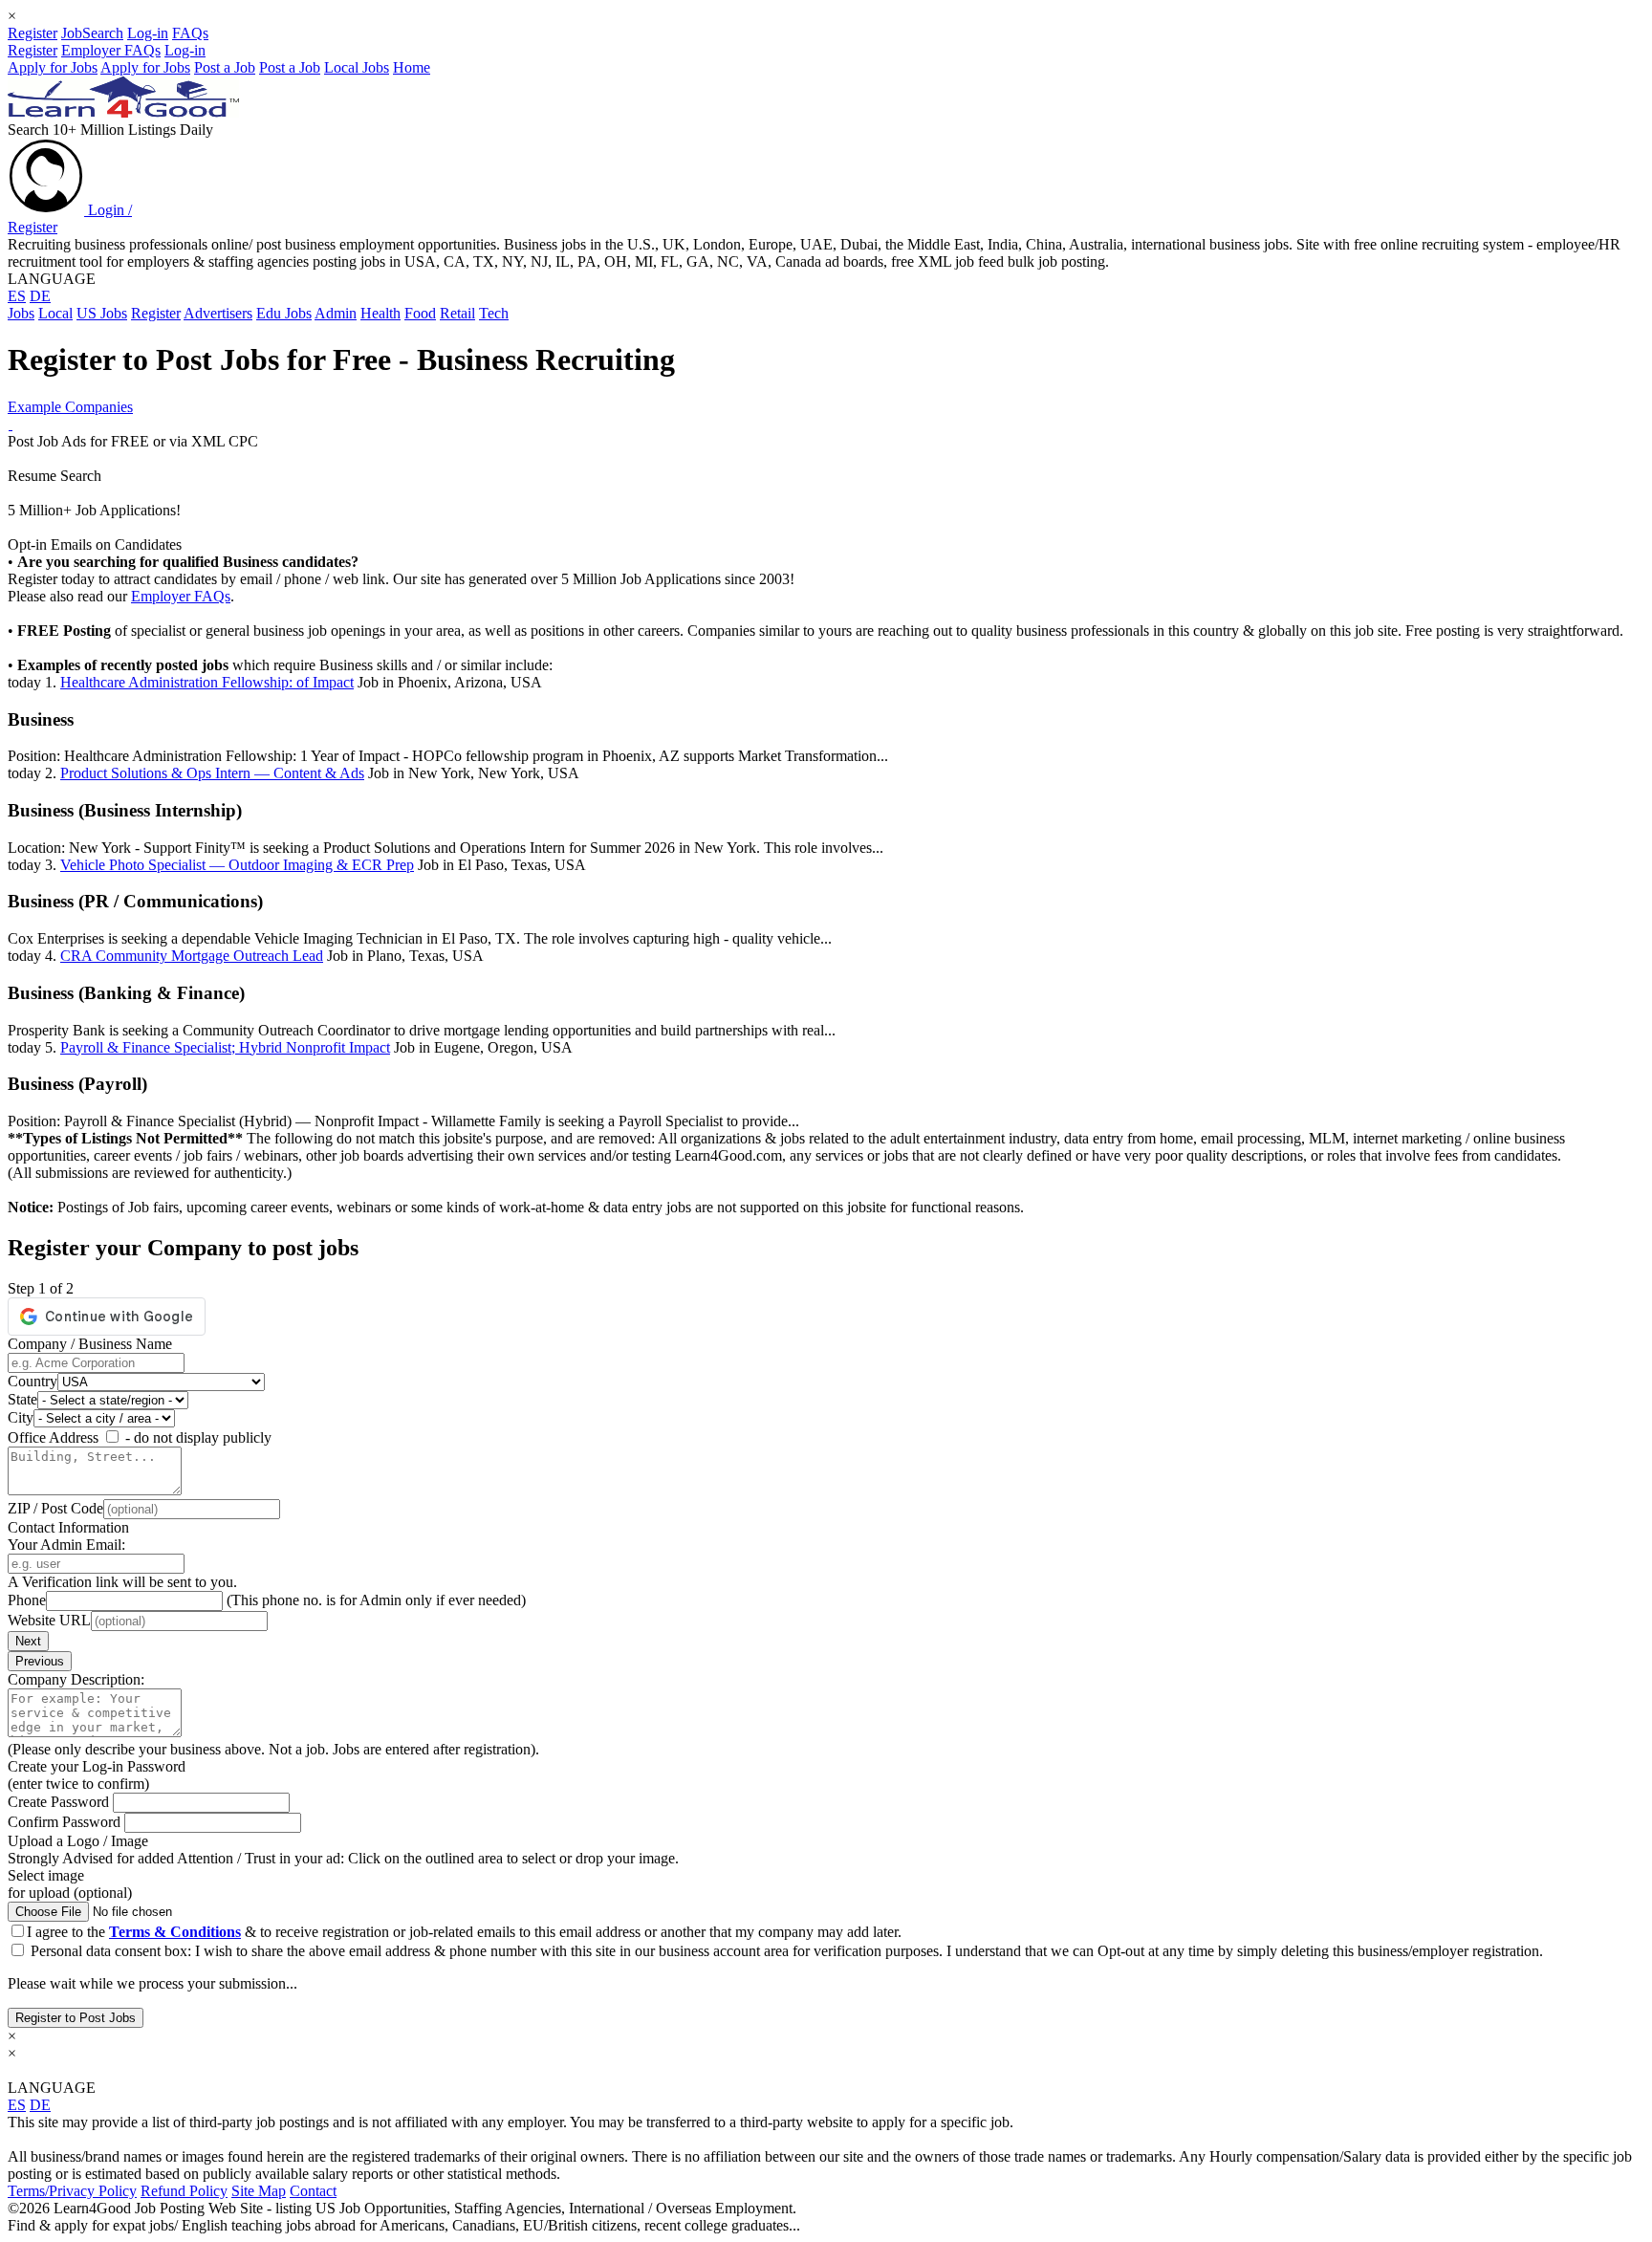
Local (55, 313)
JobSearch (92, 33)
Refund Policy (184, 2191)
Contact (313, 2191)
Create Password (60, 1802)
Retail (457, 313)
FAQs (190, 33)
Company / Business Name (90, 1344)
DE (40, 296)
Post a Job (225, 67)
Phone (27, 1600)
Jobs (21, 313)
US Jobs (102, 313)
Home (412, 67)
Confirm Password (66, 1822)
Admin (336, 313)
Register (33, 33)
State (22, 1399)
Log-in (148, 33)
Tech (494, 313)
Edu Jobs (284, 313)
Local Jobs (357, 67)
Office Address (53, 1437)
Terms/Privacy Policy (72, 2191)
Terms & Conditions (175, 1932)
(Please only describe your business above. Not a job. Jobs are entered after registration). (273, 1749)
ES (17, 296)
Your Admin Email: (66, 1545)
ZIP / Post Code (55, 1508)
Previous (40, 1661)
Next (28, 1641)
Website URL (49, 1620)
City (21, 1417)
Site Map (259, 2191)
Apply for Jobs (53, 67)
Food (420, 313)
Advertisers (218, 313)
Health (380, 313)
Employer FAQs (111, 50)
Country (33, 1381)
